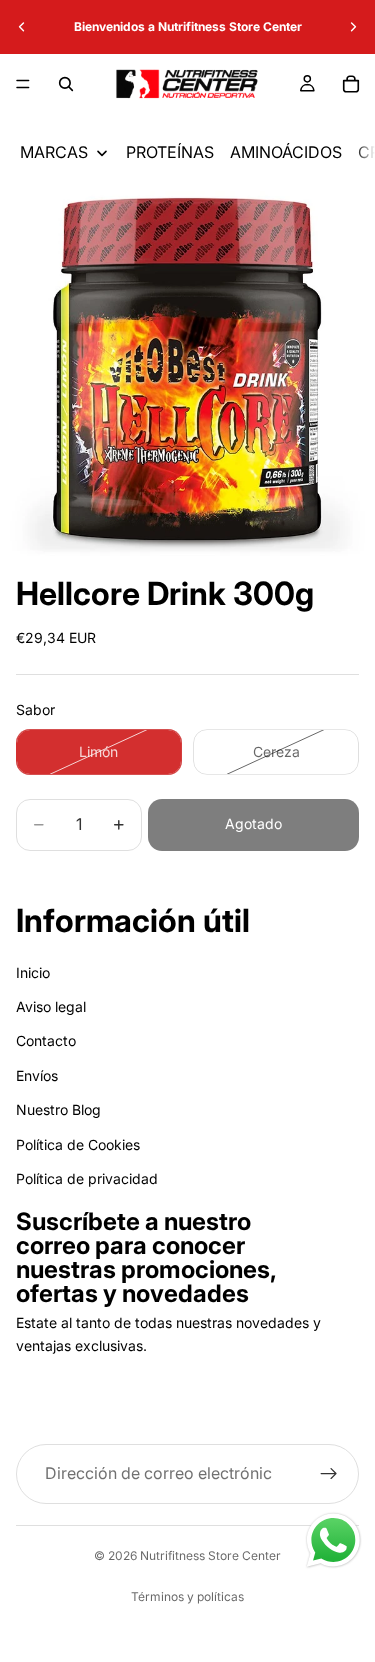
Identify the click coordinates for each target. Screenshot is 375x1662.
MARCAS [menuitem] (54, 152)
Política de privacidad (87, 1178)
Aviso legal (51, 1006)
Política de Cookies (78, 1143)
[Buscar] (66, 84)
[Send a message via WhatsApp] (333, 1540)
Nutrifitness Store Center (210, 1555)
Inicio (33, 972)
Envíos (37, 1075)
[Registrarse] (329, 1474)
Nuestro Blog (58, 1109)
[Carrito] (351, 84)
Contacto (46, 1040)
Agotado (253, 823)
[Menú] (23, 84)
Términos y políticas (187, 1596)
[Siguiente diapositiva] (353, 27)
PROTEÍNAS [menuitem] (170, 152)
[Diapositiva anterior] (22, 27)
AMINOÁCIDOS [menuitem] (286, 152)
